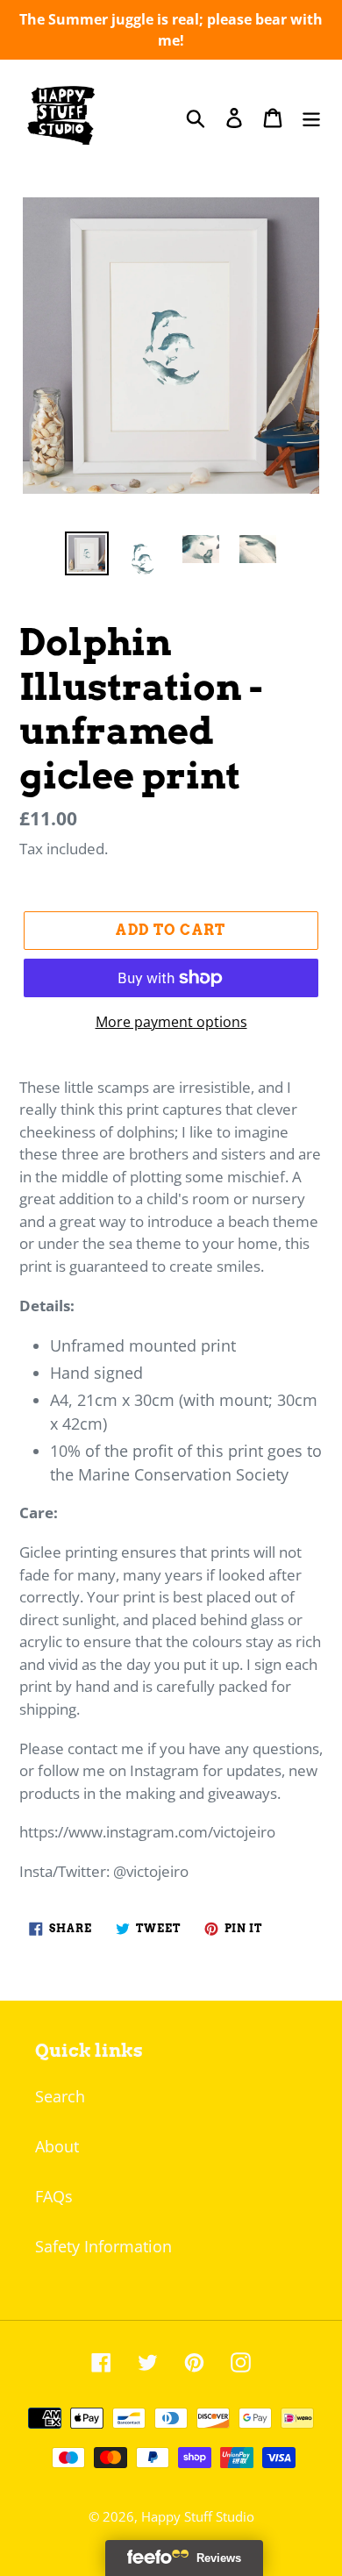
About (57, 2146)
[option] (87, 553)
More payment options (171, 1022)
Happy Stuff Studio (198, 2516)
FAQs (54, 2196)
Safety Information (103, 2246)
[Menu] (311, 117)
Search (60, 2096)
